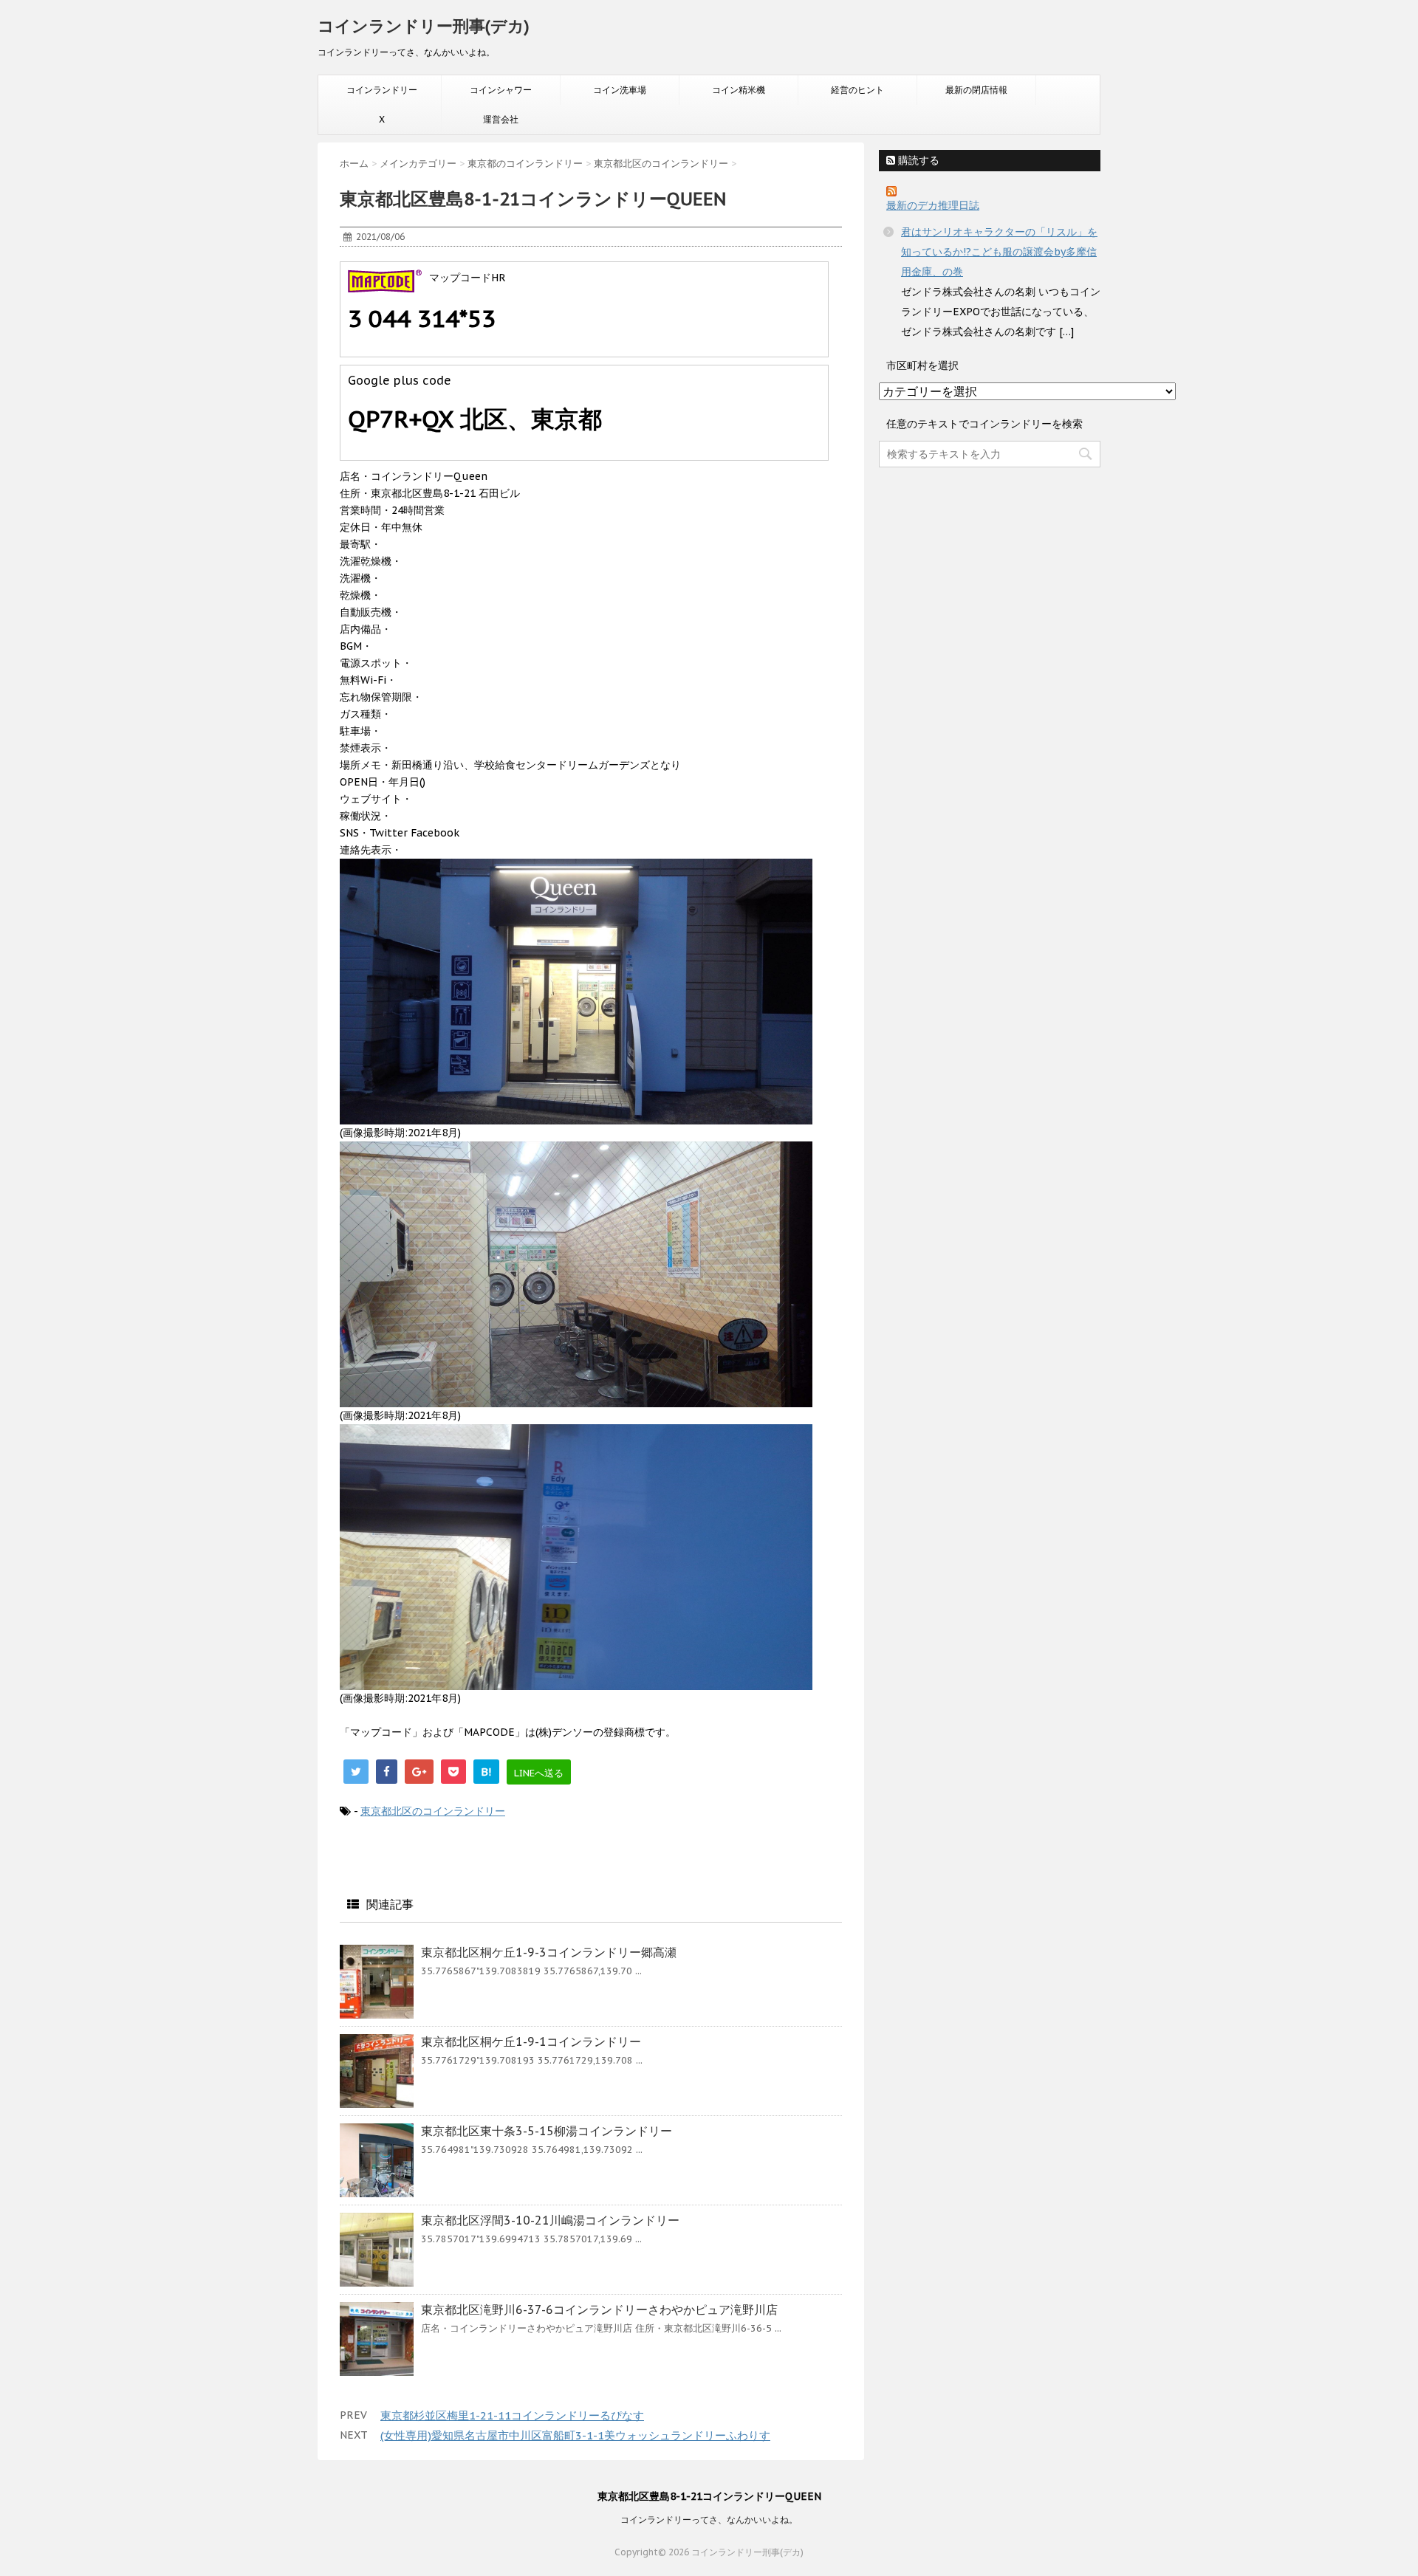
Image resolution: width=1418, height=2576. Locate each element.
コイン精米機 (739, 90)
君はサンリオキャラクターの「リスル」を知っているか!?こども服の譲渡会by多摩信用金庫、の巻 (999, 252)
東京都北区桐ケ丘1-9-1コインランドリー (531, 2041)
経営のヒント (857, 90)
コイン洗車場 (620, 90)
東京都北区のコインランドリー (433, 1811)
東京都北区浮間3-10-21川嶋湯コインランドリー (550, 2220)
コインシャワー (501, 90)
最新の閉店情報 (976, 90)
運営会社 (501, 119)
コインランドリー (382, 90)
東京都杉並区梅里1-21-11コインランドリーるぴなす (512, 2415)
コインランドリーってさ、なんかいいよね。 (709, 2520)
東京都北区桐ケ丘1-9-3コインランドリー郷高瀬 (549, 1952)
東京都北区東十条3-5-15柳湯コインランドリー (547, 2131)
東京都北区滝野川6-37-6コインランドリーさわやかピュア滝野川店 (599, 2309)
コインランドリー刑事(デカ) (424, 26)
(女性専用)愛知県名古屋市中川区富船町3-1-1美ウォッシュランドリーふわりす (575, 2435)
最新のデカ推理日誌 (933, 205)
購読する (917, 160)
